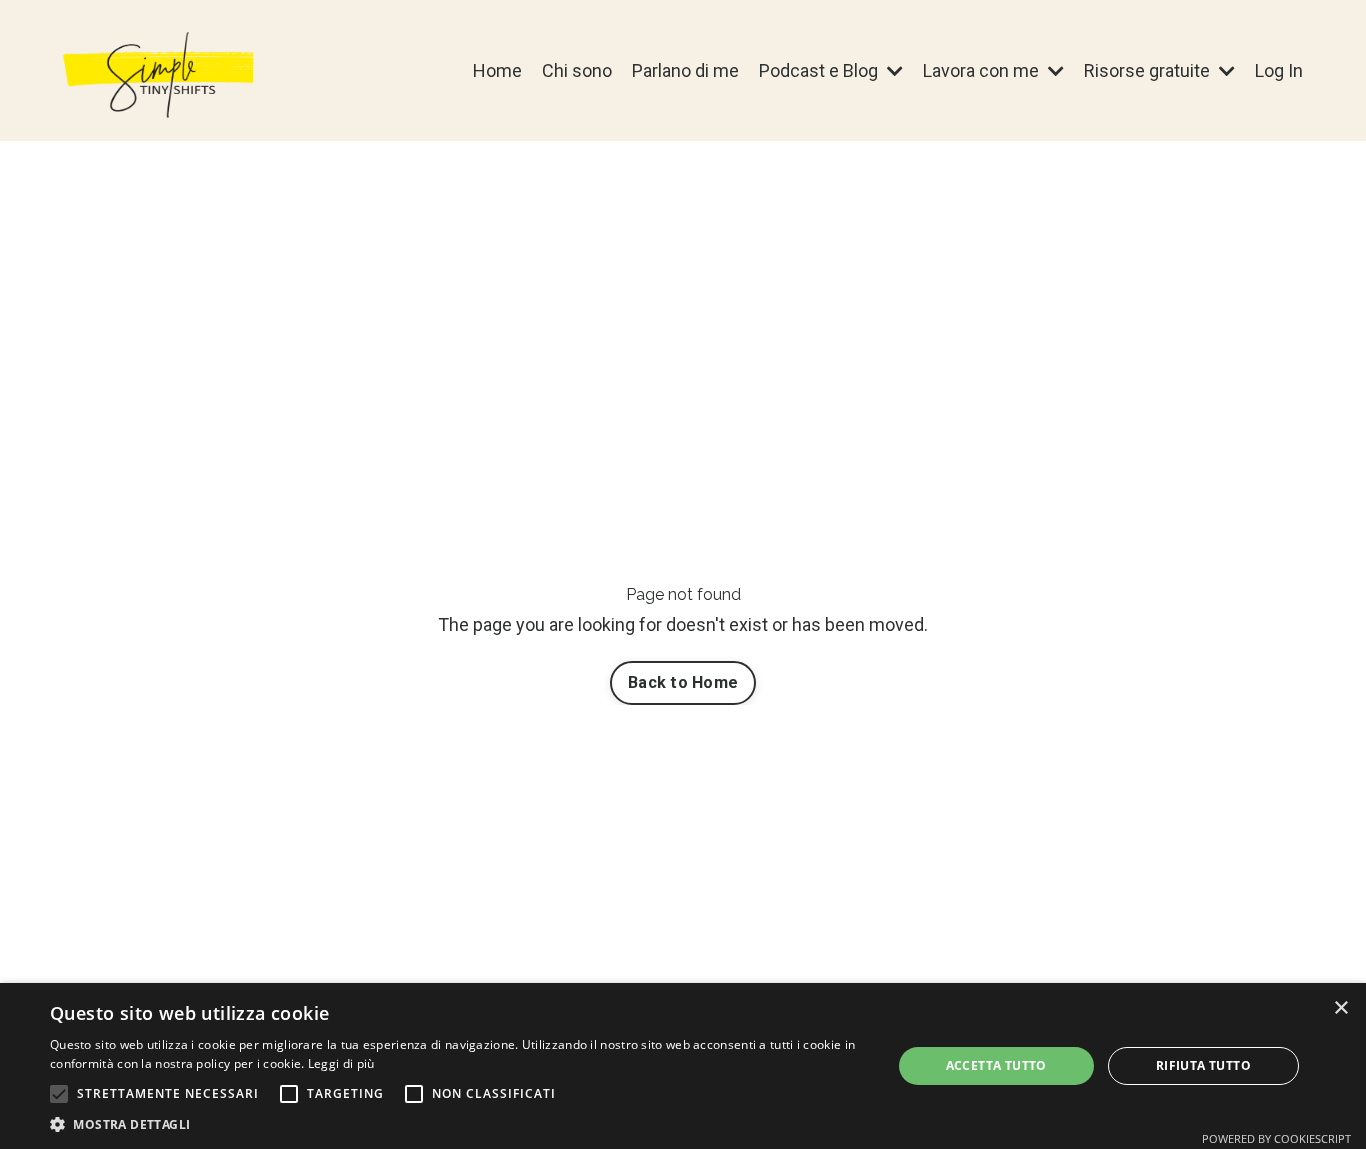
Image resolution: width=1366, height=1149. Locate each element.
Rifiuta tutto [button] (1203, 1065)
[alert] (683, 1066)
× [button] (1340, 1008)
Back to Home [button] (683, 682)
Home (497, 70)
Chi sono (577, 70)
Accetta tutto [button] (996, 1065)
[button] (59, 1094)
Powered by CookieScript (1276, 1138)
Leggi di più (341, 1063)
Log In (1279, 70)
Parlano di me (685, 70)
